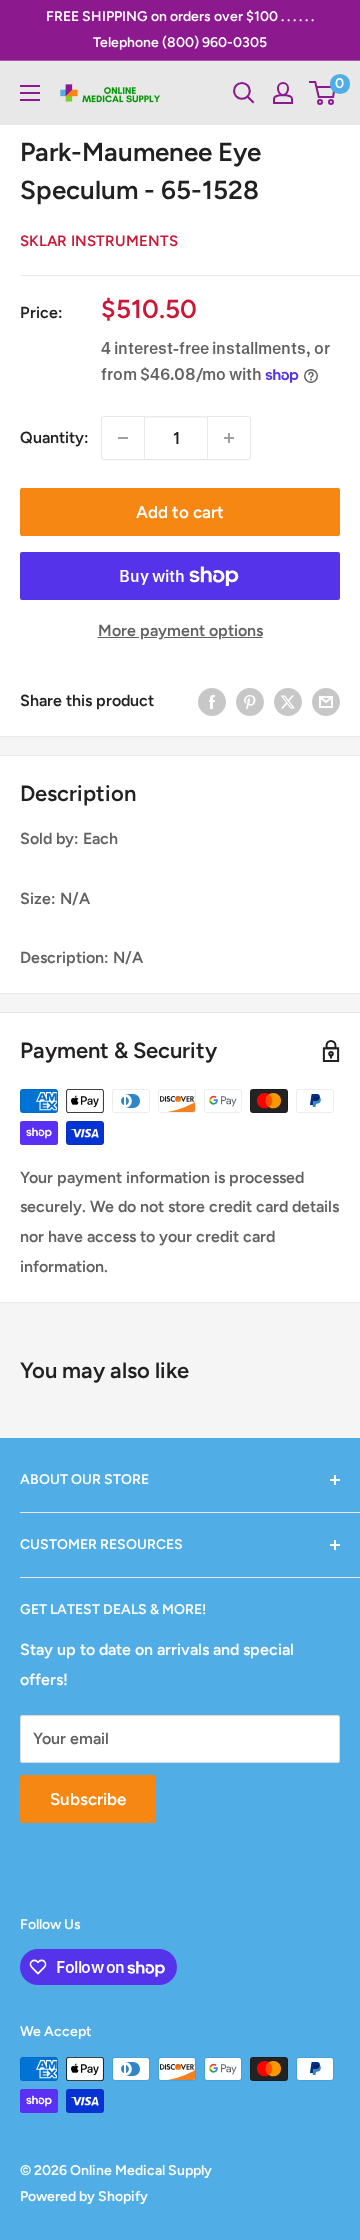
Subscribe (88, 1799)
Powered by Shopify (84, 2196)
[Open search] (244, 93)
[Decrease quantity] (123, 438)
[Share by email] (326, 701)
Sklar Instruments (99, 241)
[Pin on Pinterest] (250, 701)
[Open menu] (30, 93)
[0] (323, 93)
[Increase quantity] (229, 438)
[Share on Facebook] (212, 701)
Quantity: (54, 437)
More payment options (180, 630)
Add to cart (180, 512)
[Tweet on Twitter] (288, 701)
